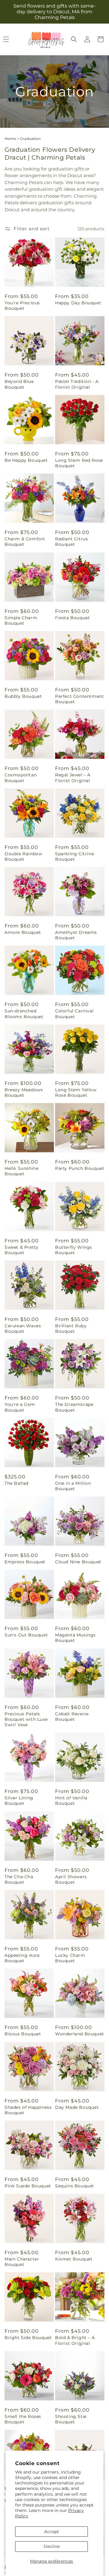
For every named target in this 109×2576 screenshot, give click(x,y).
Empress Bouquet (25, 1562)
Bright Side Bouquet (28, 2338)
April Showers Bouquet (71, 1879)
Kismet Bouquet (74, 2259)
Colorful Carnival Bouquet (74, 1014)
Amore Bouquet (23, 932)
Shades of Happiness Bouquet (28, 2110)
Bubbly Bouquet (23, 696)
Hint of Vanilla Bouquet (71, 1801)
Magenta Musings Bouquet (75, 1638)
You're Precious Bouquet (22, 306)
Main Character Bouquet (22, 2262)
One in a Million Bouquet (73, 1486)
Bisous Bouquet (23, 2034)
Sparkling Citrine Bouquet (74, 856)
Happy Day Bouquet (78, 303)
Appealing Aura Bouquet (22, 1958)
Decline (52, 2546)
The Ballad (17, 1483)
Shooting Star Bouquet (71, 2419)
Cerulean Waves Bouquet (23, 1328)
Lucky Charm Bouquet (70, 1958)
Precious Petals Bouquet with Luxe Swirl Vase (26, 1719)
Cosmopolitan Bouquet (21, 778)
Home (10, 139)
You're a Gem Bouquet (20, 1407)
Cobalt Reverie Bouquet (72, 1717)
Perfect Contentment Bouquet (79, 699)
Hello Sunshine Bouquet (21, 1171)
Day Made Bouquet (77, 2107)
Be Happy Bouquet (26, 460)
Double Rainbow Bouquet (23, 856)
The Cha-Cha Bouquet (19, 1879)
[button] (74, 39)
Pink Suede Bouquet (28, 2186)
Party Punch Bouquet (80, 1168)
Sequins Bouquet (75, 2186)
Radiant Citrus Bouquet (71, 542)
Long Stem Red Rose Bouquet (79, 463)
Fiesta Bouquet (73, 618)
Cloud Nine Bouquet (78, 1562)
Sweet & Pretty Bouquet (21, 1250)
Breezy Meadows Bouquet (24, 1092)
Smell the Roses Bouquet (23, 2419)
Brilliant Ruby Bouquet (71, 1328)
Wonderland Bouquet (80, 2034)
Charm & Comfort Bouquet (25, 542)
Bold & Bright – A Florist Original (75, 2340)
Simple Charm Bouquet (21, 620)
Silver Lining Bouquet (19, 1801)
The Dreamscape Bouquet (74, 1407)
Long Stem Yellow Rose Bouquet (76, 1092)
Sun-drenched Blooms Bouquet (24, 1014)
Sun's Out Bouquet (26, 1635)
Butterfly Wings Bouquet (74, 1250)
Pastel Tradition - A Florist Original (77, 384)
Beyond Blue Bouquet (19, 384)
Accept (52, 2532)
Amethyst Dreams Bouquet (76, 935)
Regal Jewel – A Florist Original (73, 778)
